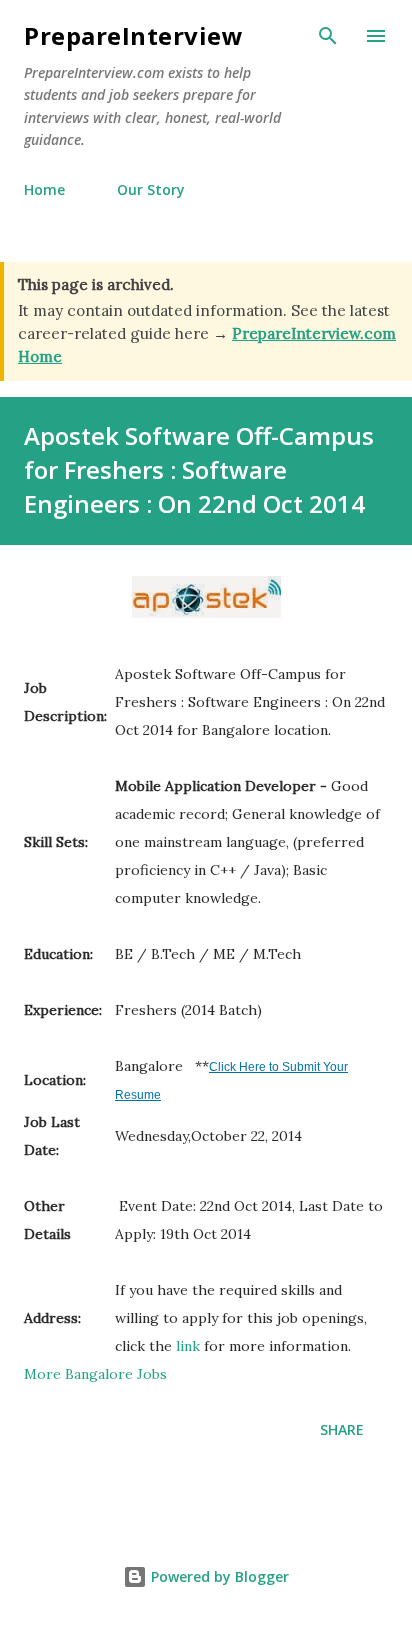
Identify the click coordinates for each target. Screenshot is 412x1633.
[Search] (328, 36)
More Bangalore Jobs (95, 1374)
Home (44, 189)
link (188, 1346)
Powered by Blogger (218, 1576)
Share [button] (342, 1429)
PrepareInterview (133, 35)
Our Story (151, 189)
